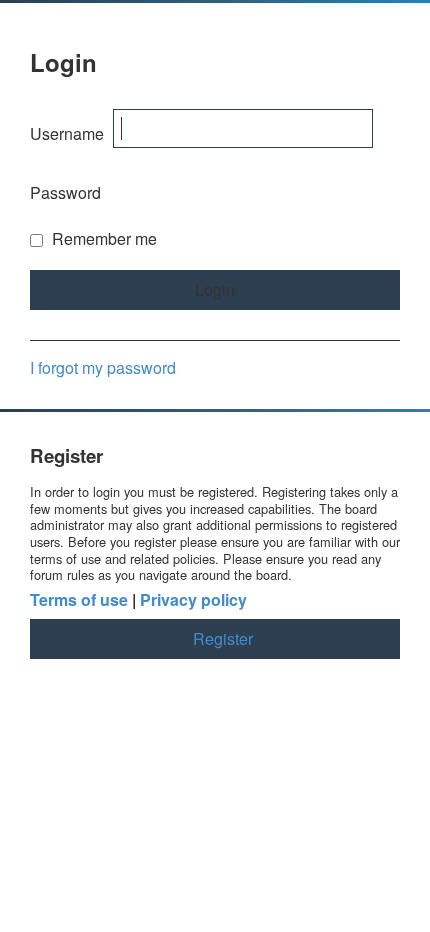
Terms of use (79, 600)
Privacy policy (193, 600)
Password (65, 192)
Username (67, 133)
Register (223, 638)
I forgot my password (103, 367)
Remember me (102, 238)
